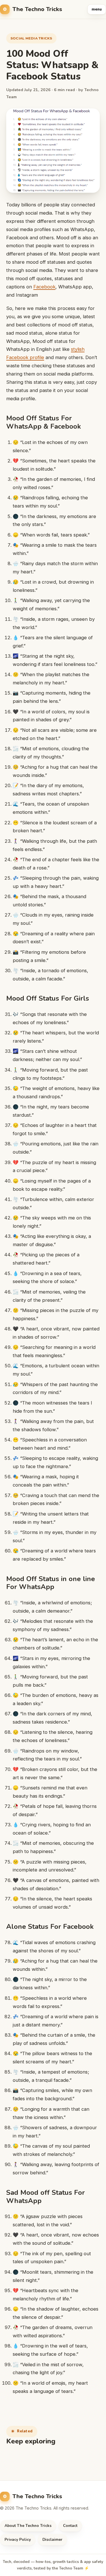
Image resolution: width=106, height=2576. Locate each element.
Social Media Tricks (31, 38)
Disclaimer (52, 2540)
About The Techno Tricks (28, 2526)
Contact (70, 2526)
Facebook (44, 287)
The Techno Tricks (37, 9)
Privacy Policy (18, 2540)
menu (97, 9)
